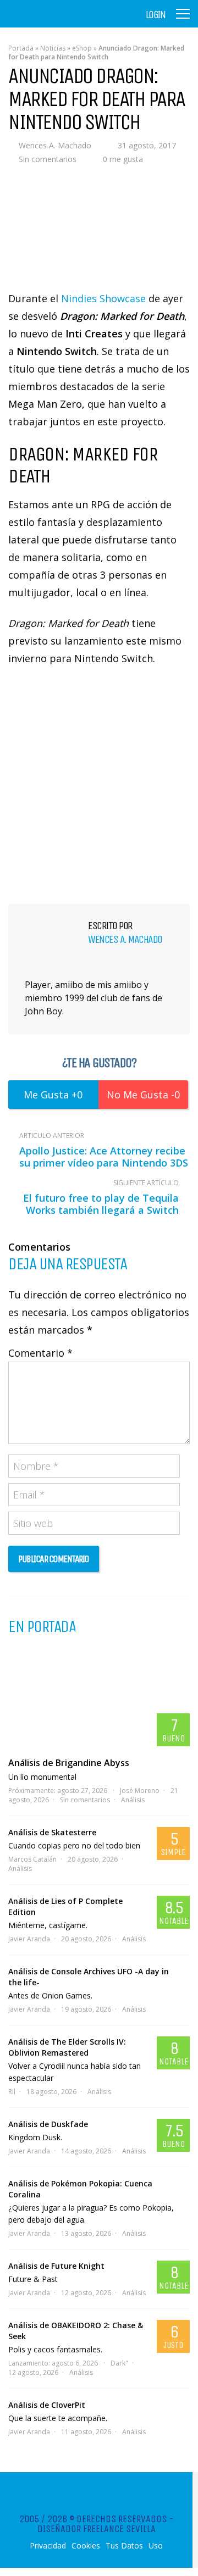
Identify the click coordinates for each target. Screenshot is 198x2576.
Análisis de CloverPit (47, 2405)
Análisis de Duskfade (48, 2124)
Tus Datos (124, 2546)
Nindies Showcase (103, 298)
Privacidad (48, 2546)
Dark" (119, 2363)
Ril (12, 2092)
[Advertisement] (99, 783)
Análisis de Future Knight (56, 2266)
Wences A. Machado (55, 145)
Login (156, 15)
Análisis (133, 1800)
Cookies (86, 2546)
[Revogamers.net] (56, 22)
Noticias (53, 48)
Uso (156, 2546)
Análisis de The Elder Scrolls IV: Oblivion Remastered (67, 2047)
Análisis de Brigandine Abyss (69, 1763)
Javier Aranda (29, 1939)
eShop (82, 48)
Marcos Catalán (32, 1859)
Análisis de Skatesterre (52, 1832)
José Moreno (140, 1791)
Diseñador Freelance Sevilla (97, 2529)
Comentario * (40, 1353)
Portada (21, 48)
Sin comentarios (48, 159)
